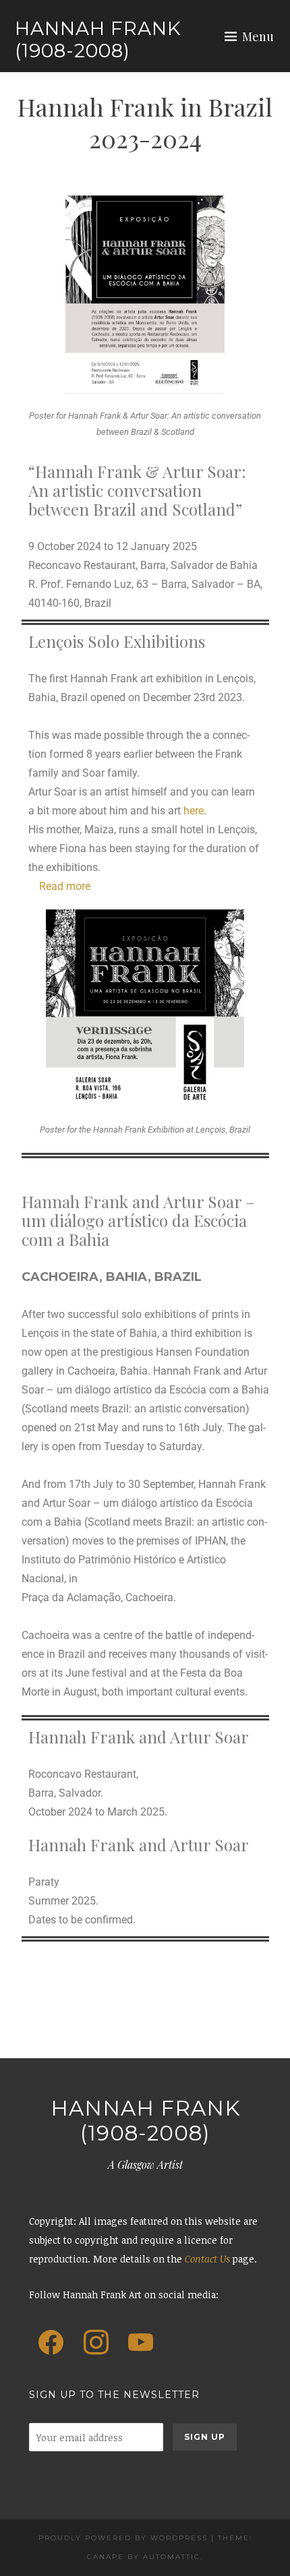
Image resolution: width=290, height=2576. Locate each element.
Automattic (172, 2557)
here (194, 811)
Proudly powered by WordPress (123, 2538)
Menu (258, 36)
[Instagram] (96, 2343)
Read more (65, 886)
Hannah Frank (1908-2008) (98, 40)
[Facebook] (51, 2343)
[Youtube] (140, 2343)
